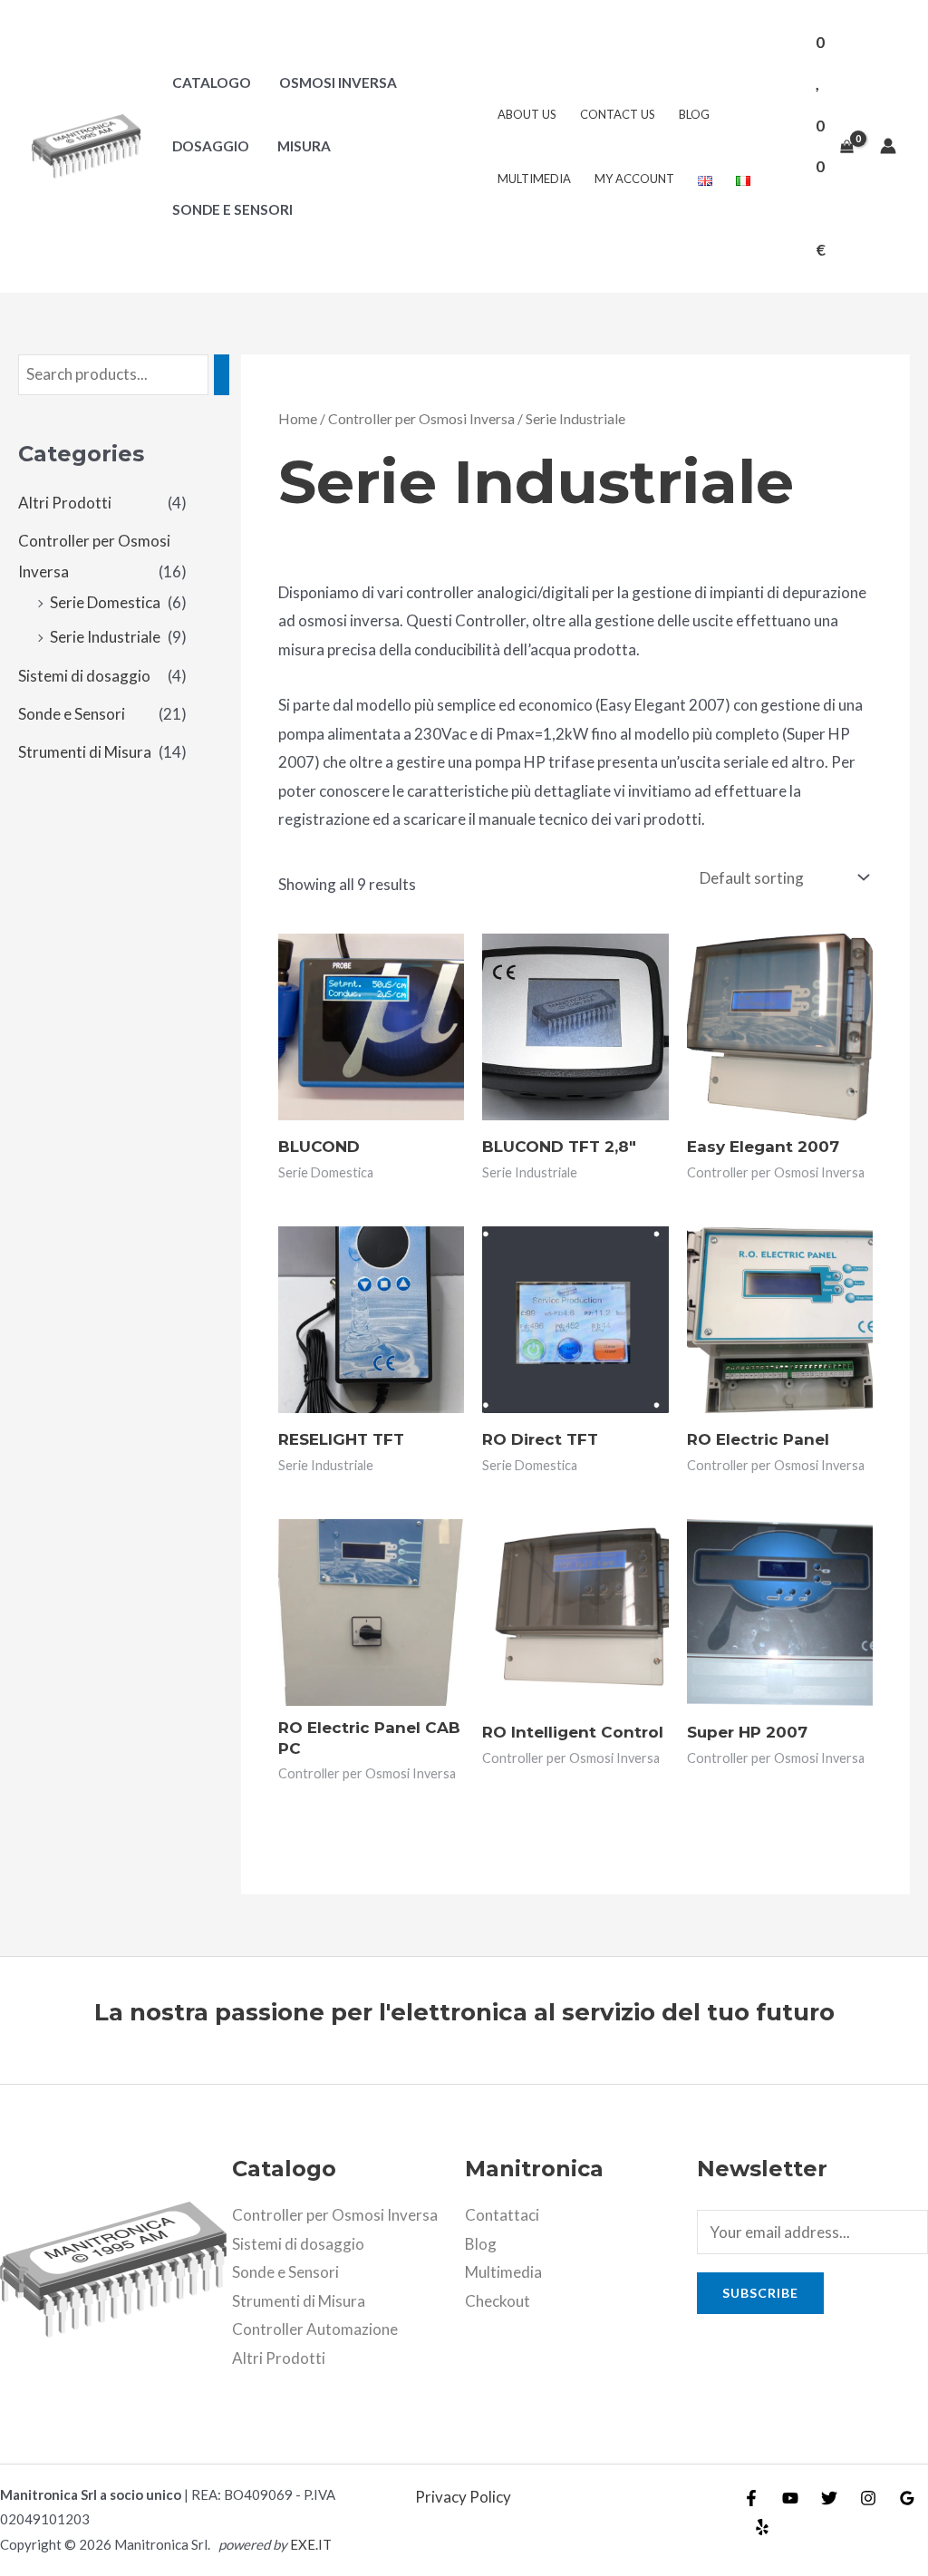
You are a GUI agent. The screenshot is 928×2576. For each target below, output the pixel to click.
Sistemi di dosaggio (84, 676)
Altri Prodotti (65, 503)
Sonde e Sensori (232, 209)
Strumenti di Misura (85, 752)
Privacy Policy (463, 2497)
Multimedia (534, 179)
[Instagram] (868, 2498)
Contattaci (502, 2215)
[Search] (222, 375)
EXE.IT (311, 2544)
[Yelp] (762, 2527)
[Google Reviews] (907, 2498)
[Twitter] (829, 2498)
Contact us (618, 114)
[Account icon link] (888, 146)
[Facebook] (751, 2498)
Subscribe (760, 2293)
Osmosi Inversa (338, 82)
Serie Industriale (105, 637)
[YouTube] (790, 2498)
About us (527, 114)
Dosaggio (211, 146)
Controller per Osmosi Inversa (421, 419)
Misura (304, 146)
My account (634, 179)
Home (298, 419)
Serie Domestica (105, 602)
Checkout (498, 2301)
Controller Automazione (315, 2329)
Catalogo (212, 82)
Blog (694, 114)
